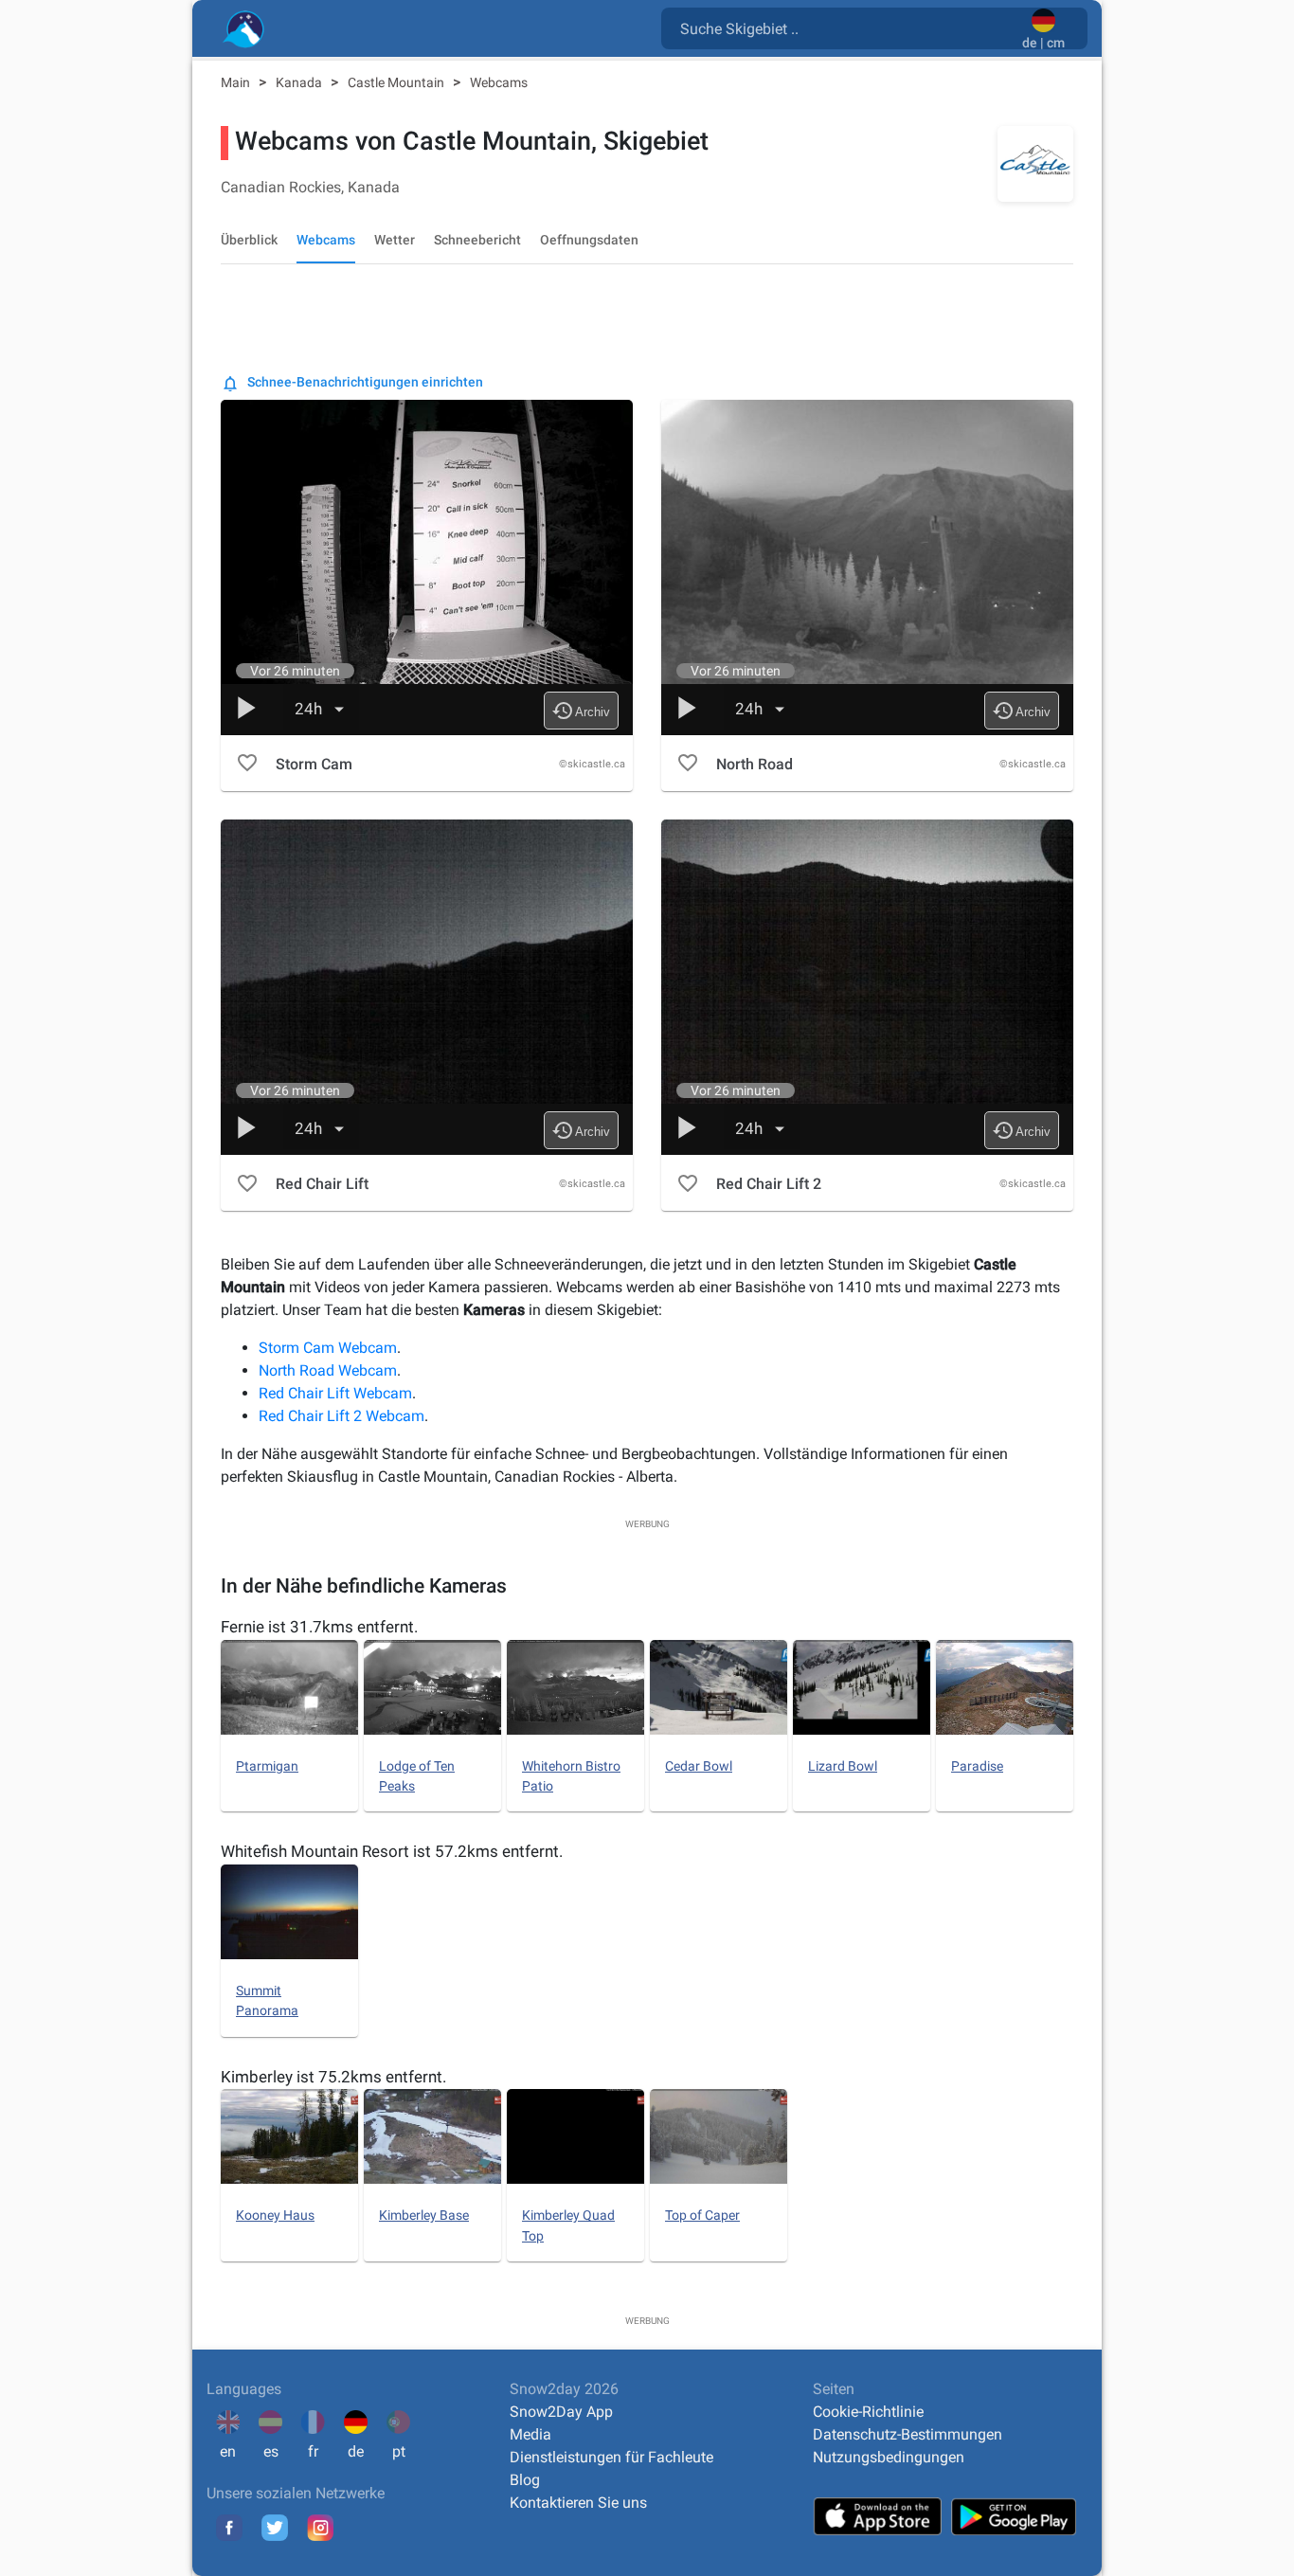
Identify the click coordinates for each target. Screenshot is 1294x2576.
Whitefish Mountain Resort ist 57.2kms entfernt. (392, 1851)
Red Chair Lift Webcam (335, 1393)
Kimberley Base (424, 2215)
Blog (525, 2480)
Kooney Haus (275, 2215)
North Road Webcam (328, 1370)
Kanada (300, 82)
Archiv (581, 711)
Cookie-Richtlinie (868, 2412)
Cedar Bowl (699, 1766)
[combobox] (845, 27)
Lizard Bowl (843, 1766)
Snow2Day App (561, 2412)
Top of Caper (702, 2215)
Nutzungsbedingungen (889, 2457)
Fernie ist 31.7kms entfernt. (319, 1627)
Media (530, 2434)
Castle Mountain (397, 82)
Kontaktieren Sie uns (578, 2503)
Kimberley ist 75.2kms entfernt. (333, 2077)
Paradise (977, 1766)
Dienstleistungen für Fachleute (611, 2457)
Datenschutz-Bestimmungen (908, 2434)
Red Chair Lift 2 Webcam (341, 1416)
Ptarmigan (267, 1766)
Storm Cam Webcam (328, 1348)
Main (237, 82)
